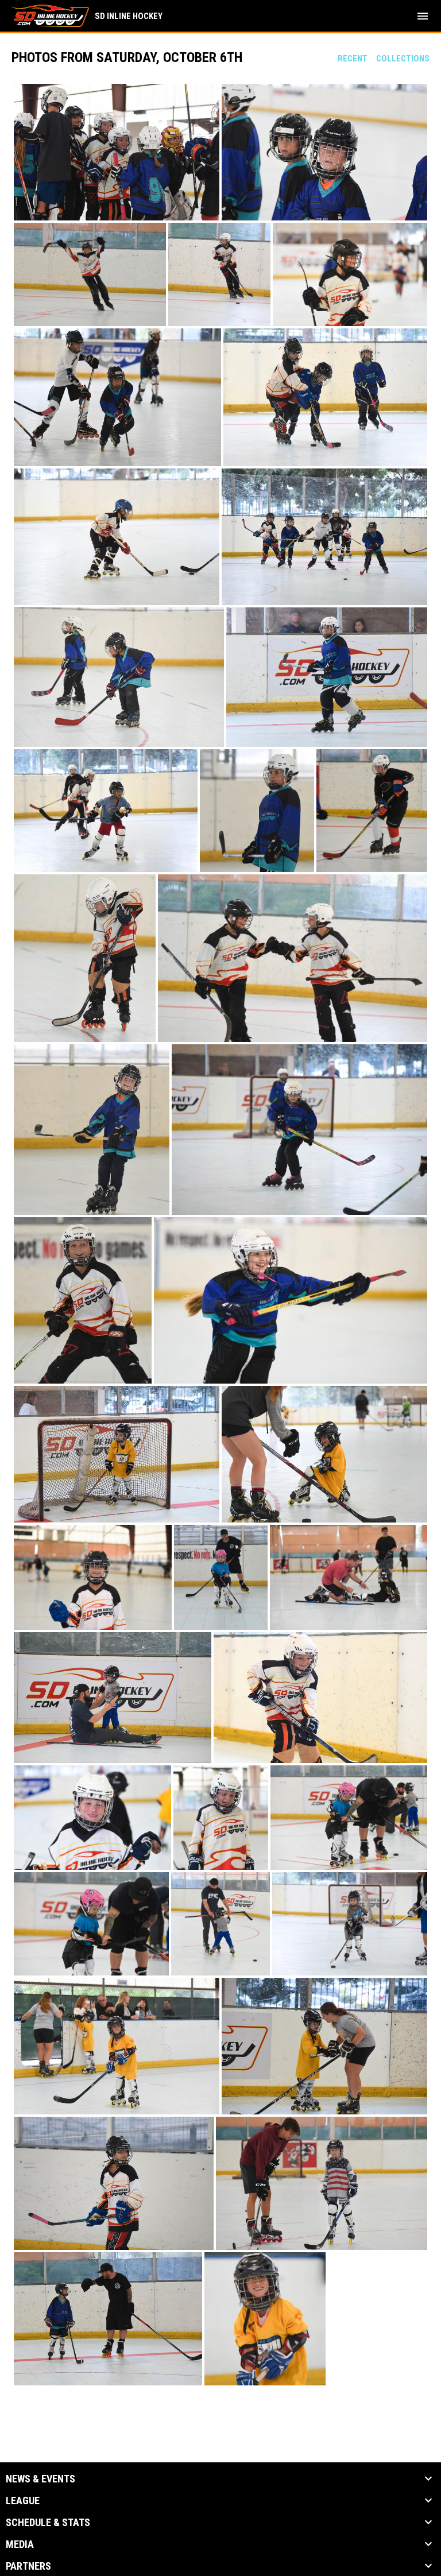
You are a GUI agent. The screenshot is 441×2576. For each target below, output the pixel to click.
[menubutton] (423, 16)
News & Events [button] (40, 2479)
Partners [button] (28, 2566)
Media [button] (20, 2544)
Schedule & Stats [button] (48, 2523)
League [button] (23, 2501)
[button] (117, 152)
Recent (353, 59)
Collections (403, 59)
